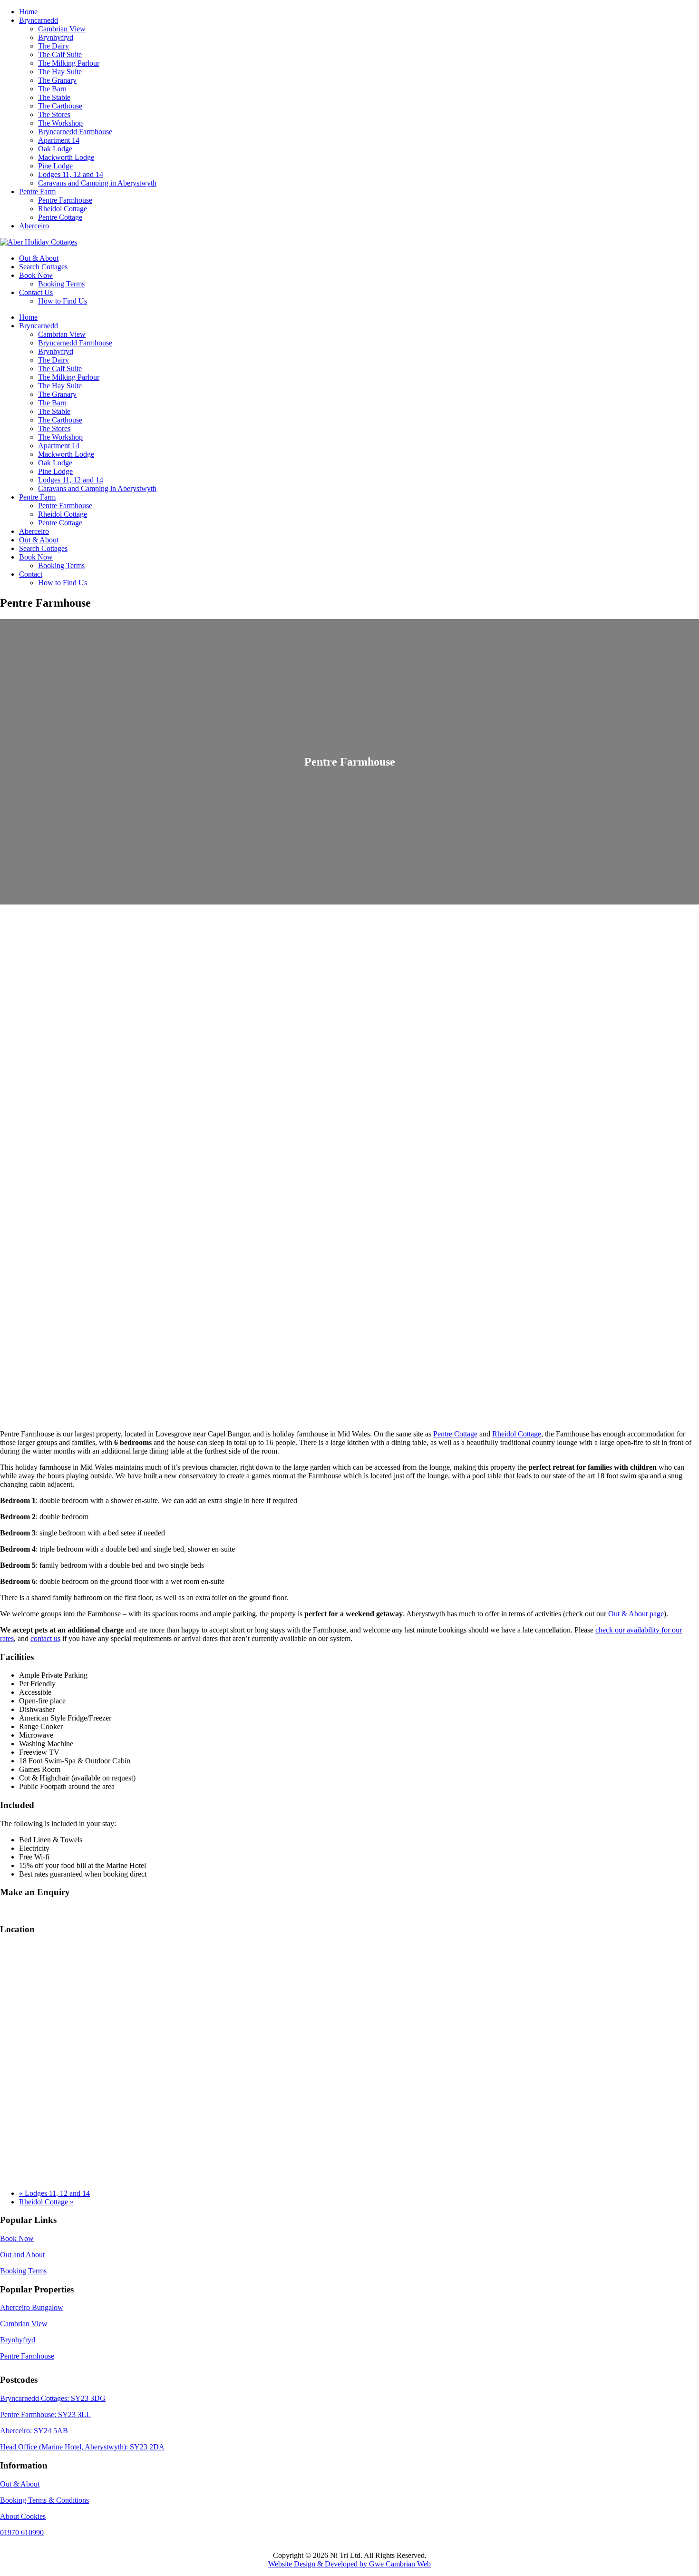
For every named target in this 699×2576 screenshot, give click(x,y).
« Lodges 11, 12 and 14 (54, 2193)
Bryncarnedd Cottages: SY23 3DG (53, 2398)
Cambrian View (24, 2324)
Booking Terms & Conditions (44, 2500)
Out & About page (636, 1614)
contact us (45, 1638)
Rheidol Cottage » (46, 2202)
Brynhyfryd (18, 2340)
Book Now (17, 2238)
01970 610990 (22, 2532)
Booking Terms (23, 2271)
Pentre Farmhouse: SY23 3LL (45, 2414)
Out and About (22, 2255)
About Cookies (23, 2516)
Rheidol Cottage (517, 1434)
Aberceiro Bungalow (32, 2307)
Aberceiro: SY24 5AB (34, 2431)
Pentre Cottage (455, 1434)
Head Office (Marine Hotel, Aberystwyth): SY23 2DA (82, 2447)
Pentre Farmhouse (27, 2356)
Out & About (20, 2484)
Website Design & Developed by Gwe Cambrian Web (349, 2564)
